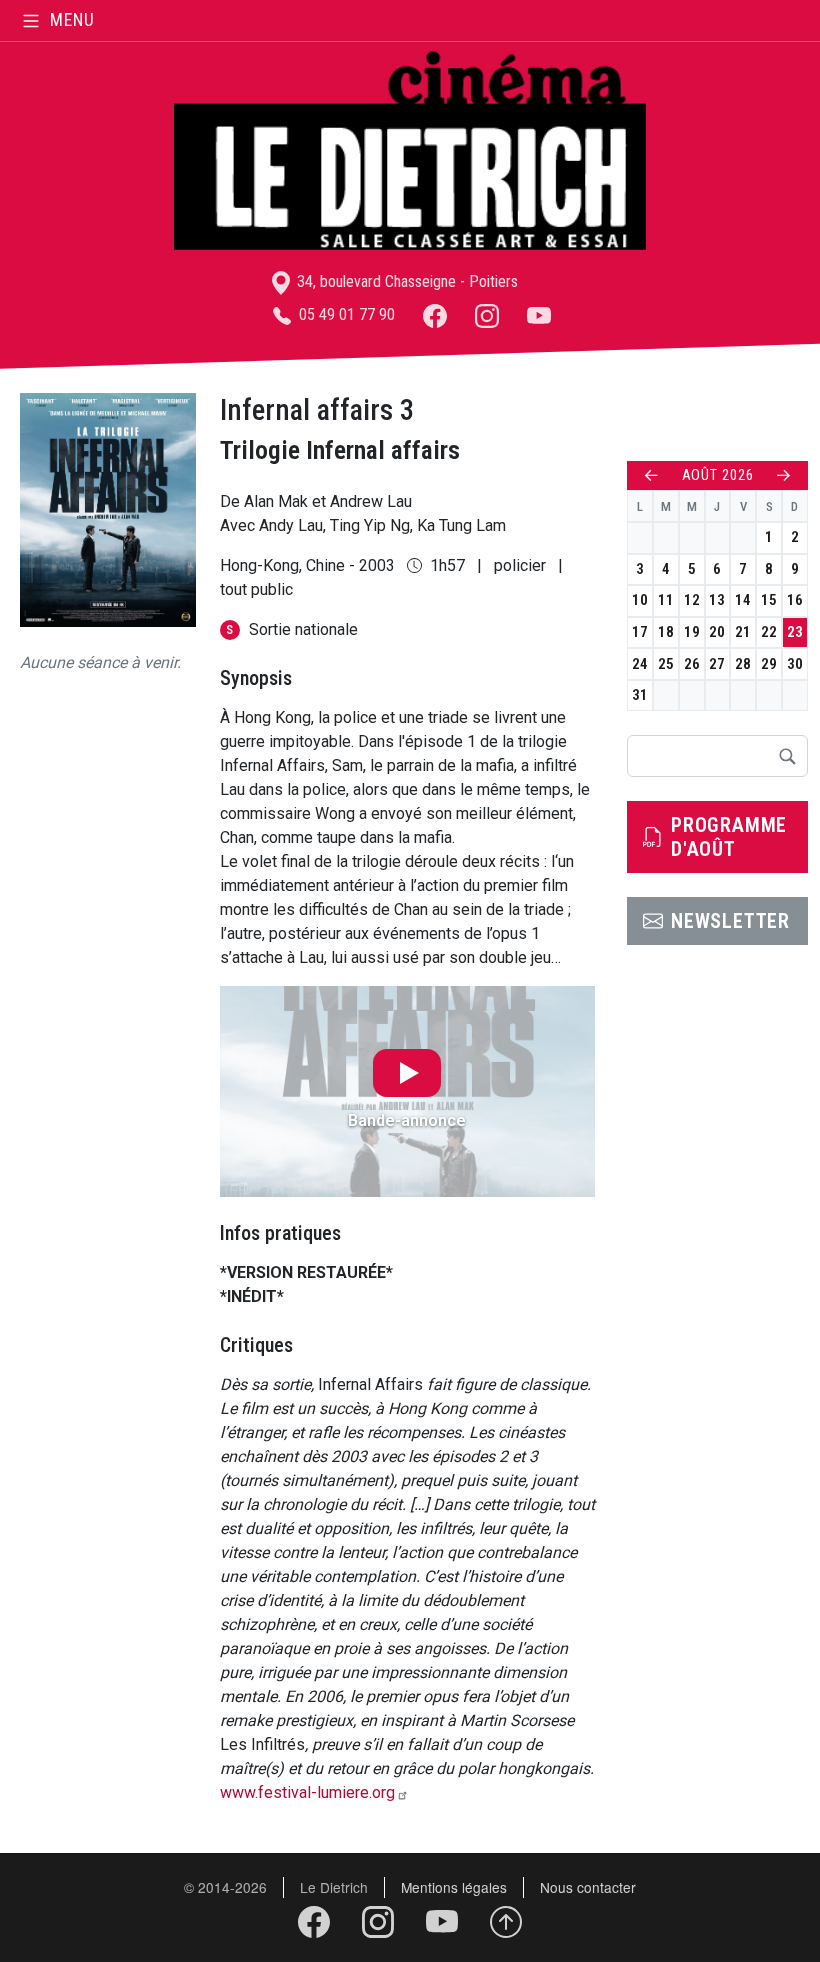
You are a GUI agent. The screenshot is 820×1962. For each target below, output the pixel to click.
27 (717, 664)
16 (795, 600)
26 (692, 664)
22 (769, 632)
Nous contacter (588, 1887)
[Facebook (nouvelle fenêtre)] (435, 314)
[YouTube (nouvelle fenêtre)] (539, 314)
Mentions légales (454, 1887)
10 (640, 600)
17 (640, 632)
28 (743, 664)
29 (769, 664)
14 (743, 600)
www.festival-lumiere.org (307, 1792)
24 (640, 664)
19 (692, 632)
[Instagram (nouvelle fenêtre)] (487, 314)
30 (795, 664)
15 (769, 600)
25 (666, 664)
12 (692, 600)
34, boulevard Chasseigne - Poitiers (405, 281)
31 (640, 695)
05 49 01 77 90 (345, 314)
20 (717, 632)
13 (717, 600)
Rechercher (787, 756)
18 (666, 632)
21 (743, 632)
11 (666, 600)
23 (795, 632)
